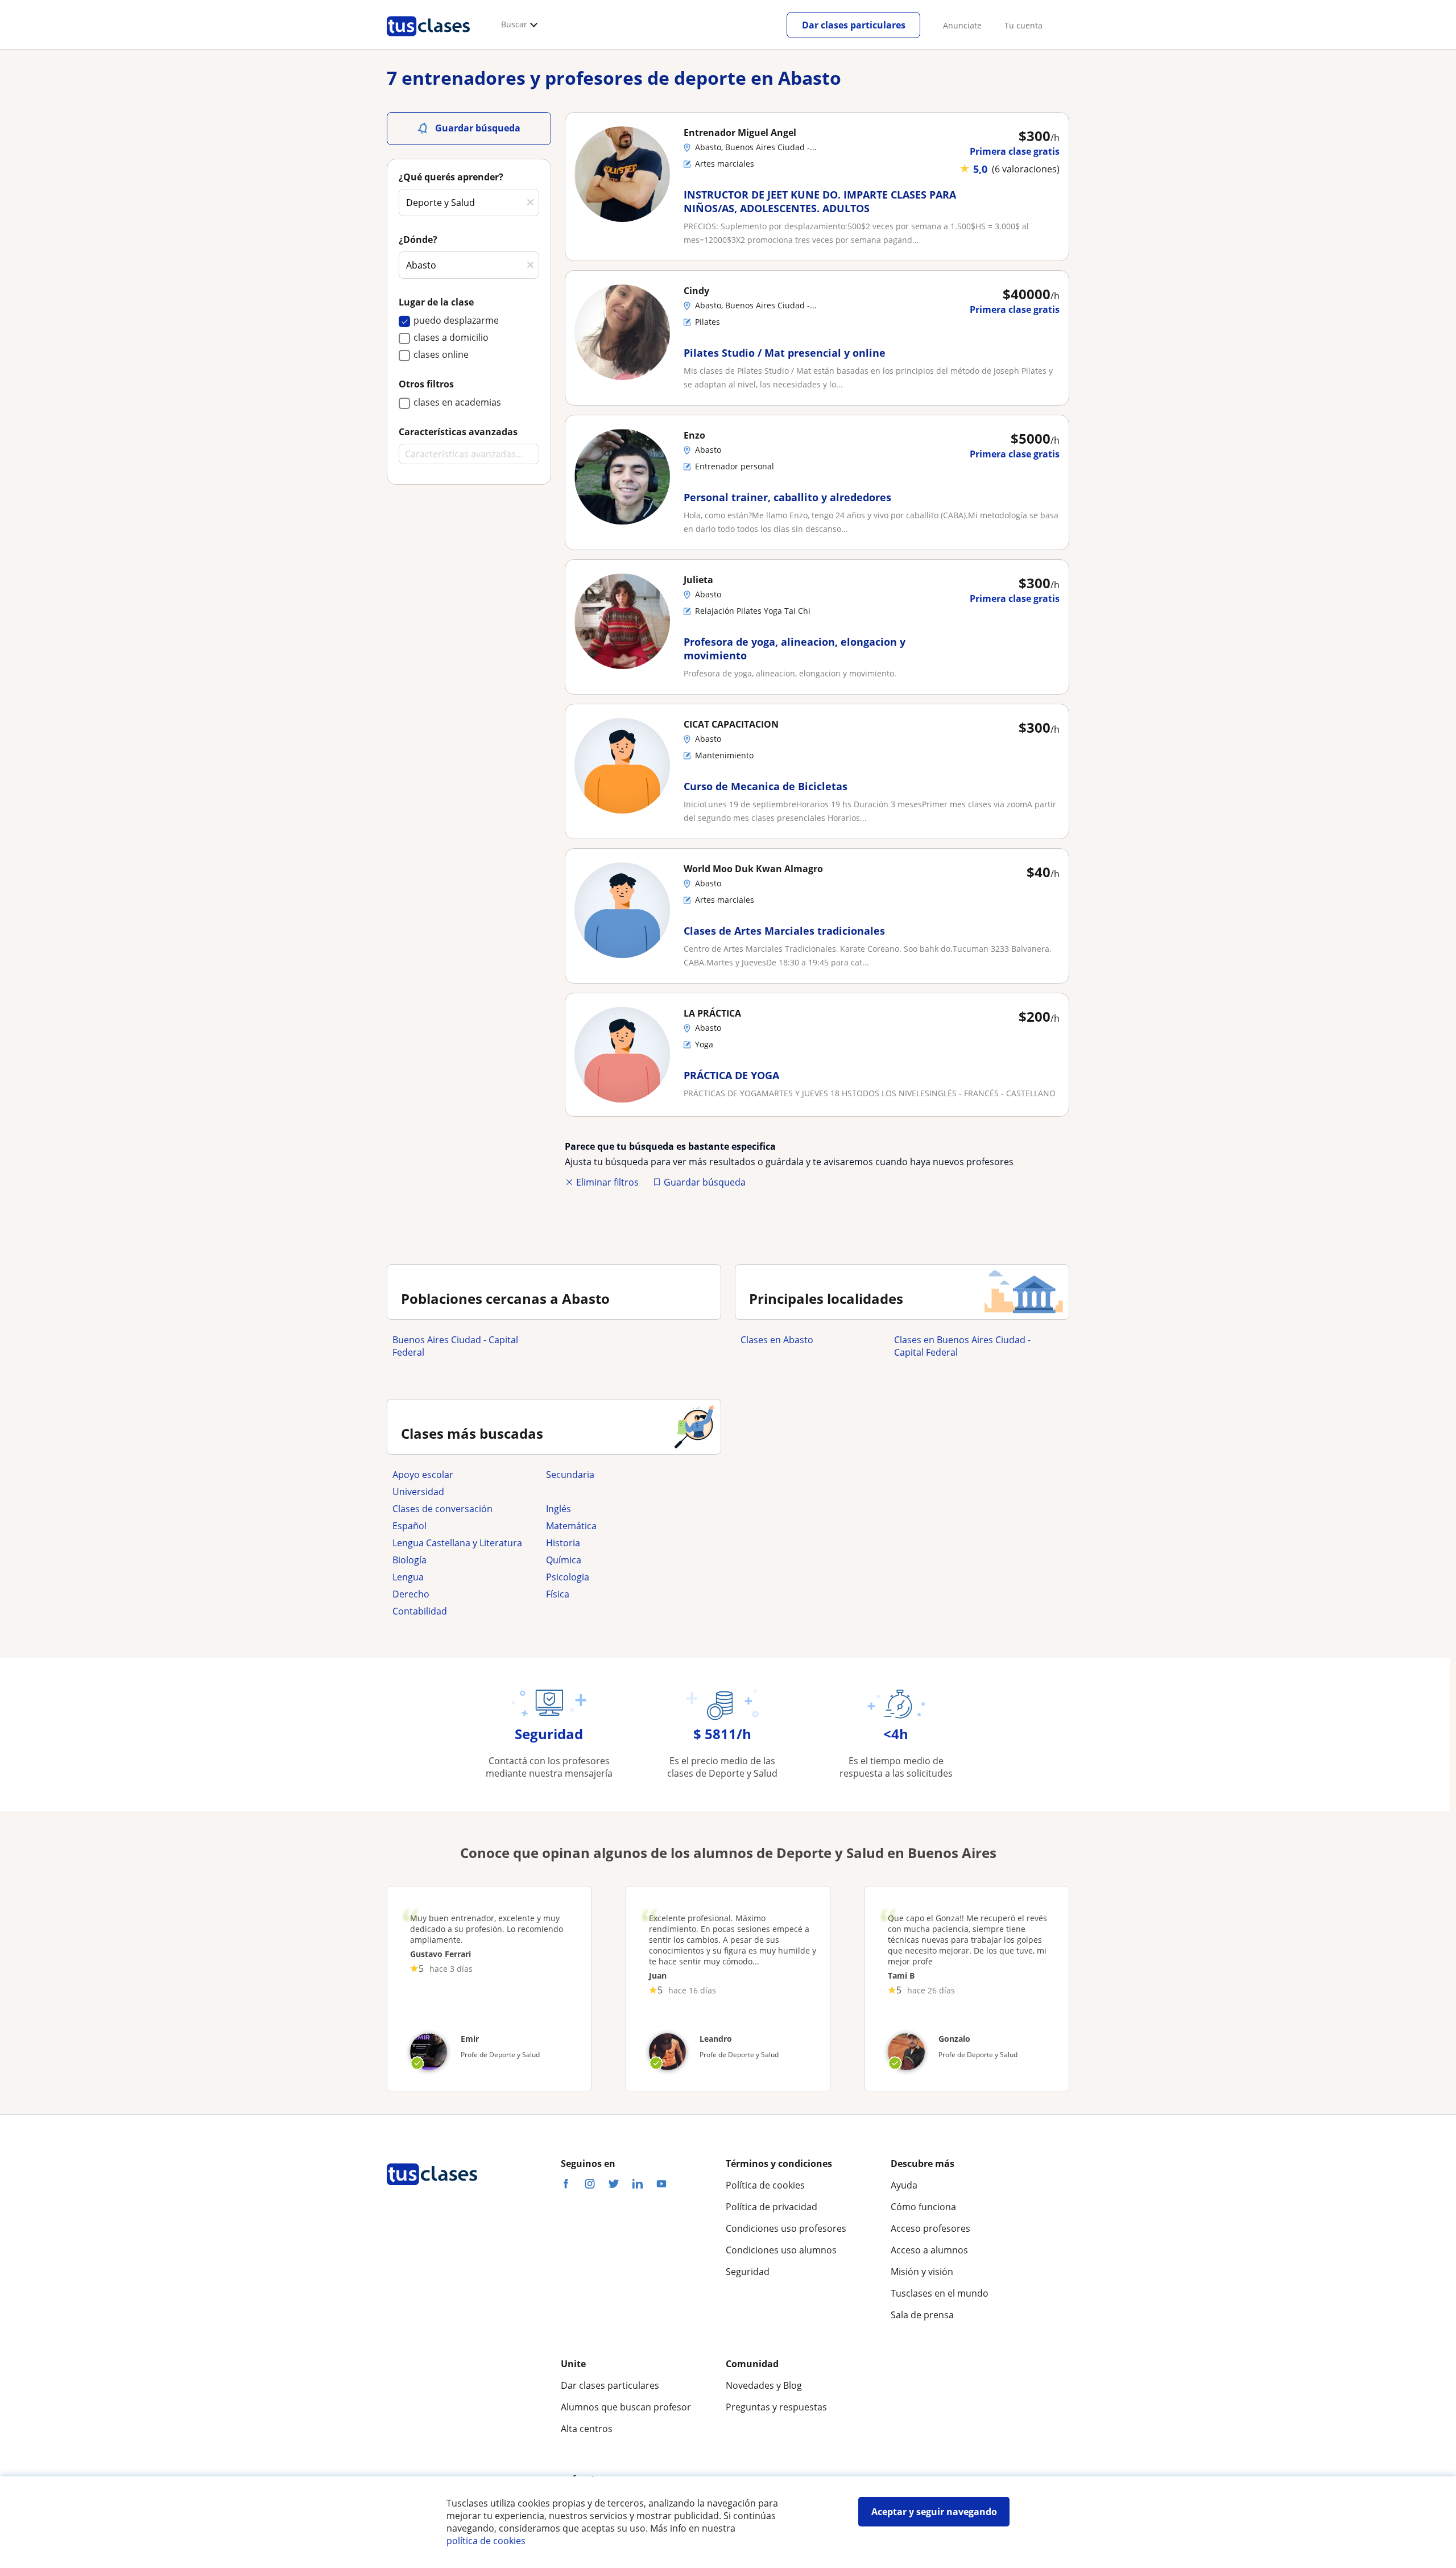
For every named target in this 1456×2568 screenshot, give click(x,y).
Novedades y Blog (764, 2385)
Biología (409, 1560)
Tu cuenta (1023, 25)
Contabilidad (420, 1611)
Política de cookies (765, 2185)
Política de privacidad (772, 2207)
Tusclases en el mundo (940, 2293)
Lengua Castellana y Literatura (457, 1543)
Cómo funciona (923, 2207)
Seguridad (748, 2272)
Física (558, 1594)
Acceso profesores (930, 2228)
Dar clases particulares (854, 25)
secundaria (570, 1475)
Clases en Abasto (777, 1340)
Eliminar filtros (607, 1182)
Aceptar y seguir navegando (934, 2512)
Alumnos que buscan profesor (626, 2407)
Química (564, 1560)
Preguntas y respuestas (776, 2407)
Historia (563, 1543)
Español (409, 1526)
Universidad (418, 1492)
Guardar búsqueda (705, 1182)
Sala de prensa (922, 2315)
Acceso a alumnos (929, 2250)
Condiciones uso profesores (786, 2228)
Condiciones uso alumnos (781, 2250)
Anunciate (962, 25)
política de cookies (486, 2541)
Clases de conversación (442, 1509)
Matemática (571, 1526)
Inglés (559, 1509)
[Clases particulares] (428, 40)
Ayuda (904, 2185)
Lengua (408, 1577)
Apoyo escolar (423, 1475)
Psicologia (568, 1577)
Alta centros (587, 2429)
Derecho (411, 1594)
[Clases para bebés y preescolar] (617, 1492)
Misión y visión (922, 2272)
